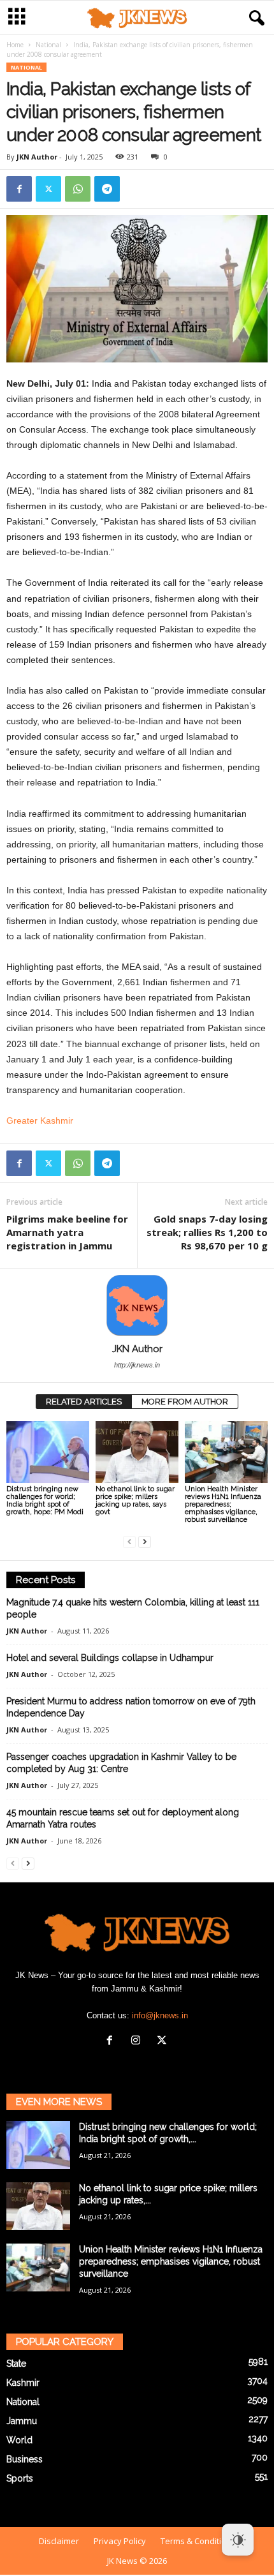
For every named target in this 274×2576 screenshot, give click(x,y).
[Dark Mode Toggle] (238, 2540)
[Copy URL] (136, 189)
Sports (20, 2478)
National (48, 45)
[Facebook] (19, 189)
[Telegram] (107, 189)
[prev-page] (129, 1541)
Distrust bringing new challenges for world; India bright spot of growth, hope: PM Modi (45, 1500)
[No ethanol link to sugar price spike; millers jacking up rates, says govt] (137, 1452)
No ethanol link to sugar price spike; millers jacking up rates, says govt (135, 1500)
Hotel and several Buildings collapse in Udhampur (110, 1658)
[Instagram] (139, 2042)
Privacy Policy (120, 2541)
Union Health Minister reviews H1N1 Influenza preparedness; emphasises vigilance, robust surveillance (223, 1504)
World (19, 2440)
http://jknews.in (137, 1365)
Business (25, 2459)
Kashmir (23, 2383)
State (16, 2364)
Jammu (22, 2421)
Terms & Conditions (198, 2541)
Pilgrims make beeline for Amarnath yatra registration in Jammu (67, 1232)
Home (15, 45)
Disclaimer (59, 2541)
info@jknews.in (160, 2015)
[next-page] (145, 1541)
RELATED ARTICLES (84, 1402)
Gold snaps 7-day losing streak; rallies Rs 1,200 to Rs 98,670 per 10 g (207, 1232)
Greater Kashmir (40, 1120)
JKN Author (37, 157)
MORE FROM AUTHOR (185, 1402)
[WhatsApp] (78, 189)
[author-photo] (137, 1306)
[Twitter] (48, 189)
